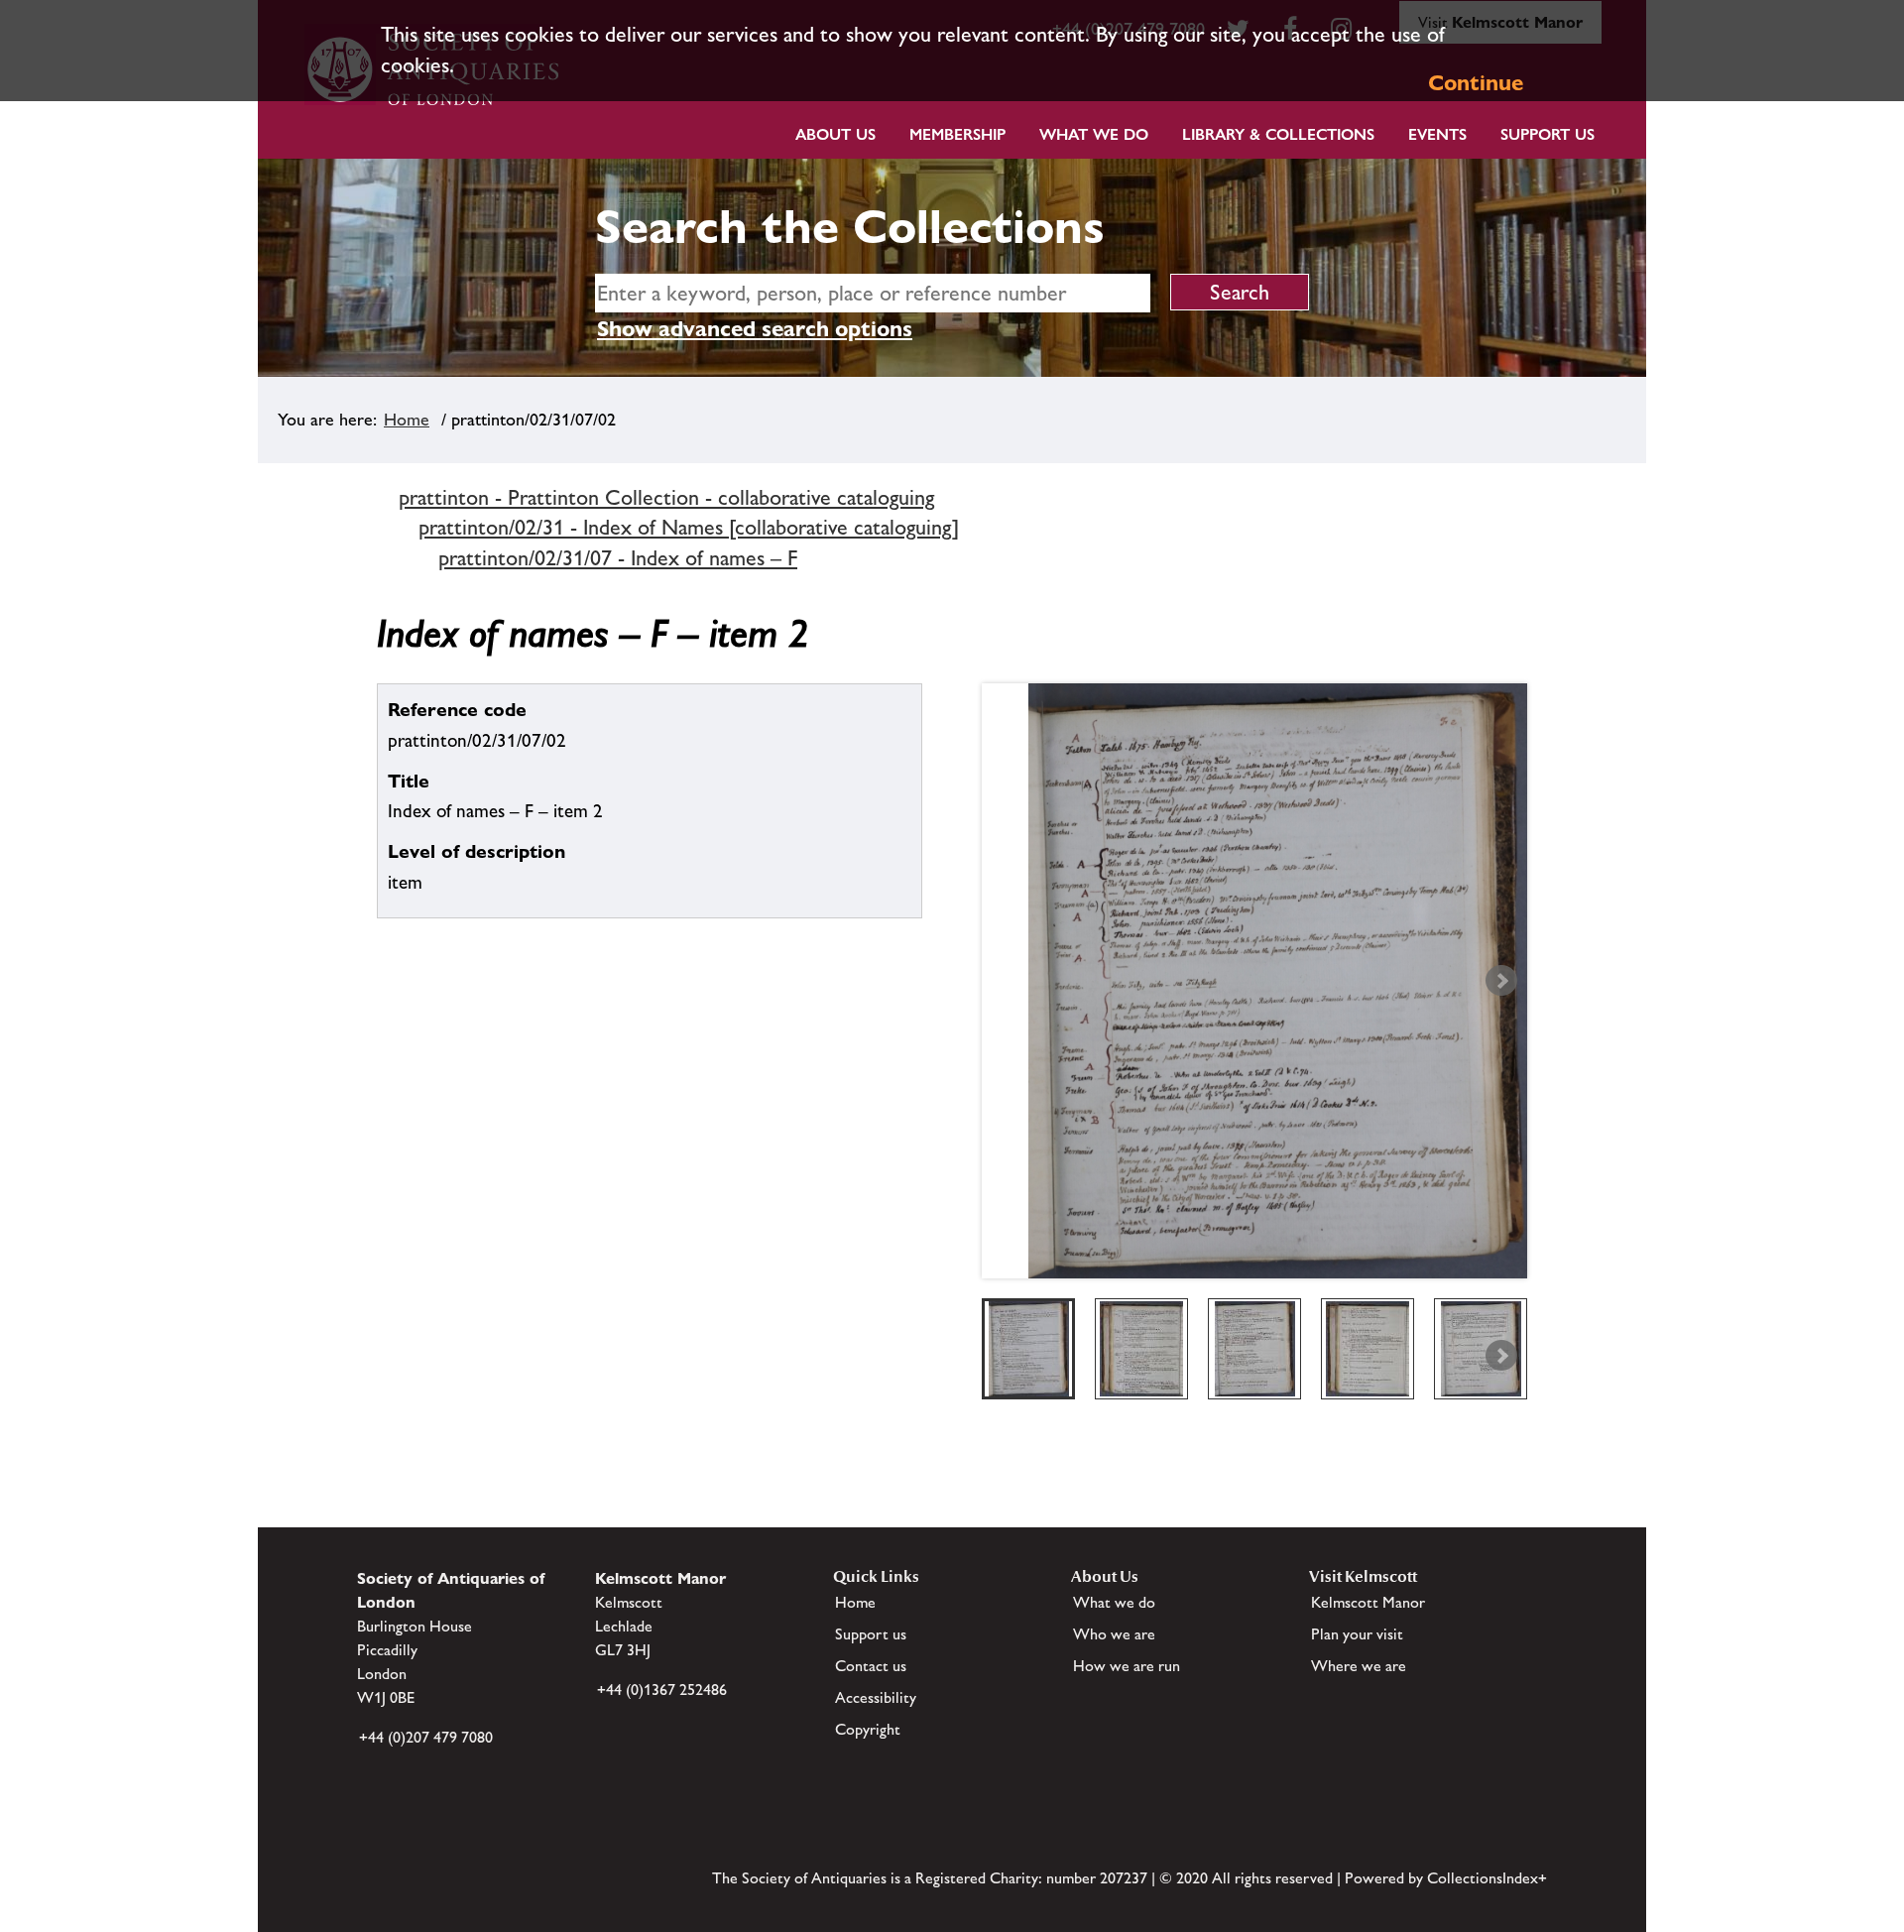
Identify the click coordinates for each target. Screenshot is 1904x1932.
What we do (1094, 134)
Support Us (1547, 134)
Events (1437, 134)
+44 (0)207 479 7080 (426, 1737)
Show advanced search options (755, 329)
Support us (871, 1634)
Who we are (1114, 1634)
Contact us (871, 1666)
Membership (957, 134)
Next (1501, 981)
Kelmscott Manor (1368, 1602)
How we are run (1127, 1666)
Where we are (1359, 1666)
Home (407, 420)
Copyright (868, 1729)
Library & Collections (1278, 134)
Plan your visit (1357, 1634)
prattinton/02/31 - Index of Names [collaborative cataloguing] (689, 527)
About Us (835, 134)
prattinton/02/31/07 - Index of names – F (618, 558)
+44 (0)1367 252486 (662, 1690)
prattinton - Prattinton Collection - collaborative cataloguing (666, 497)
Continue (1476, 83)
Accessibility (876, 1697)
